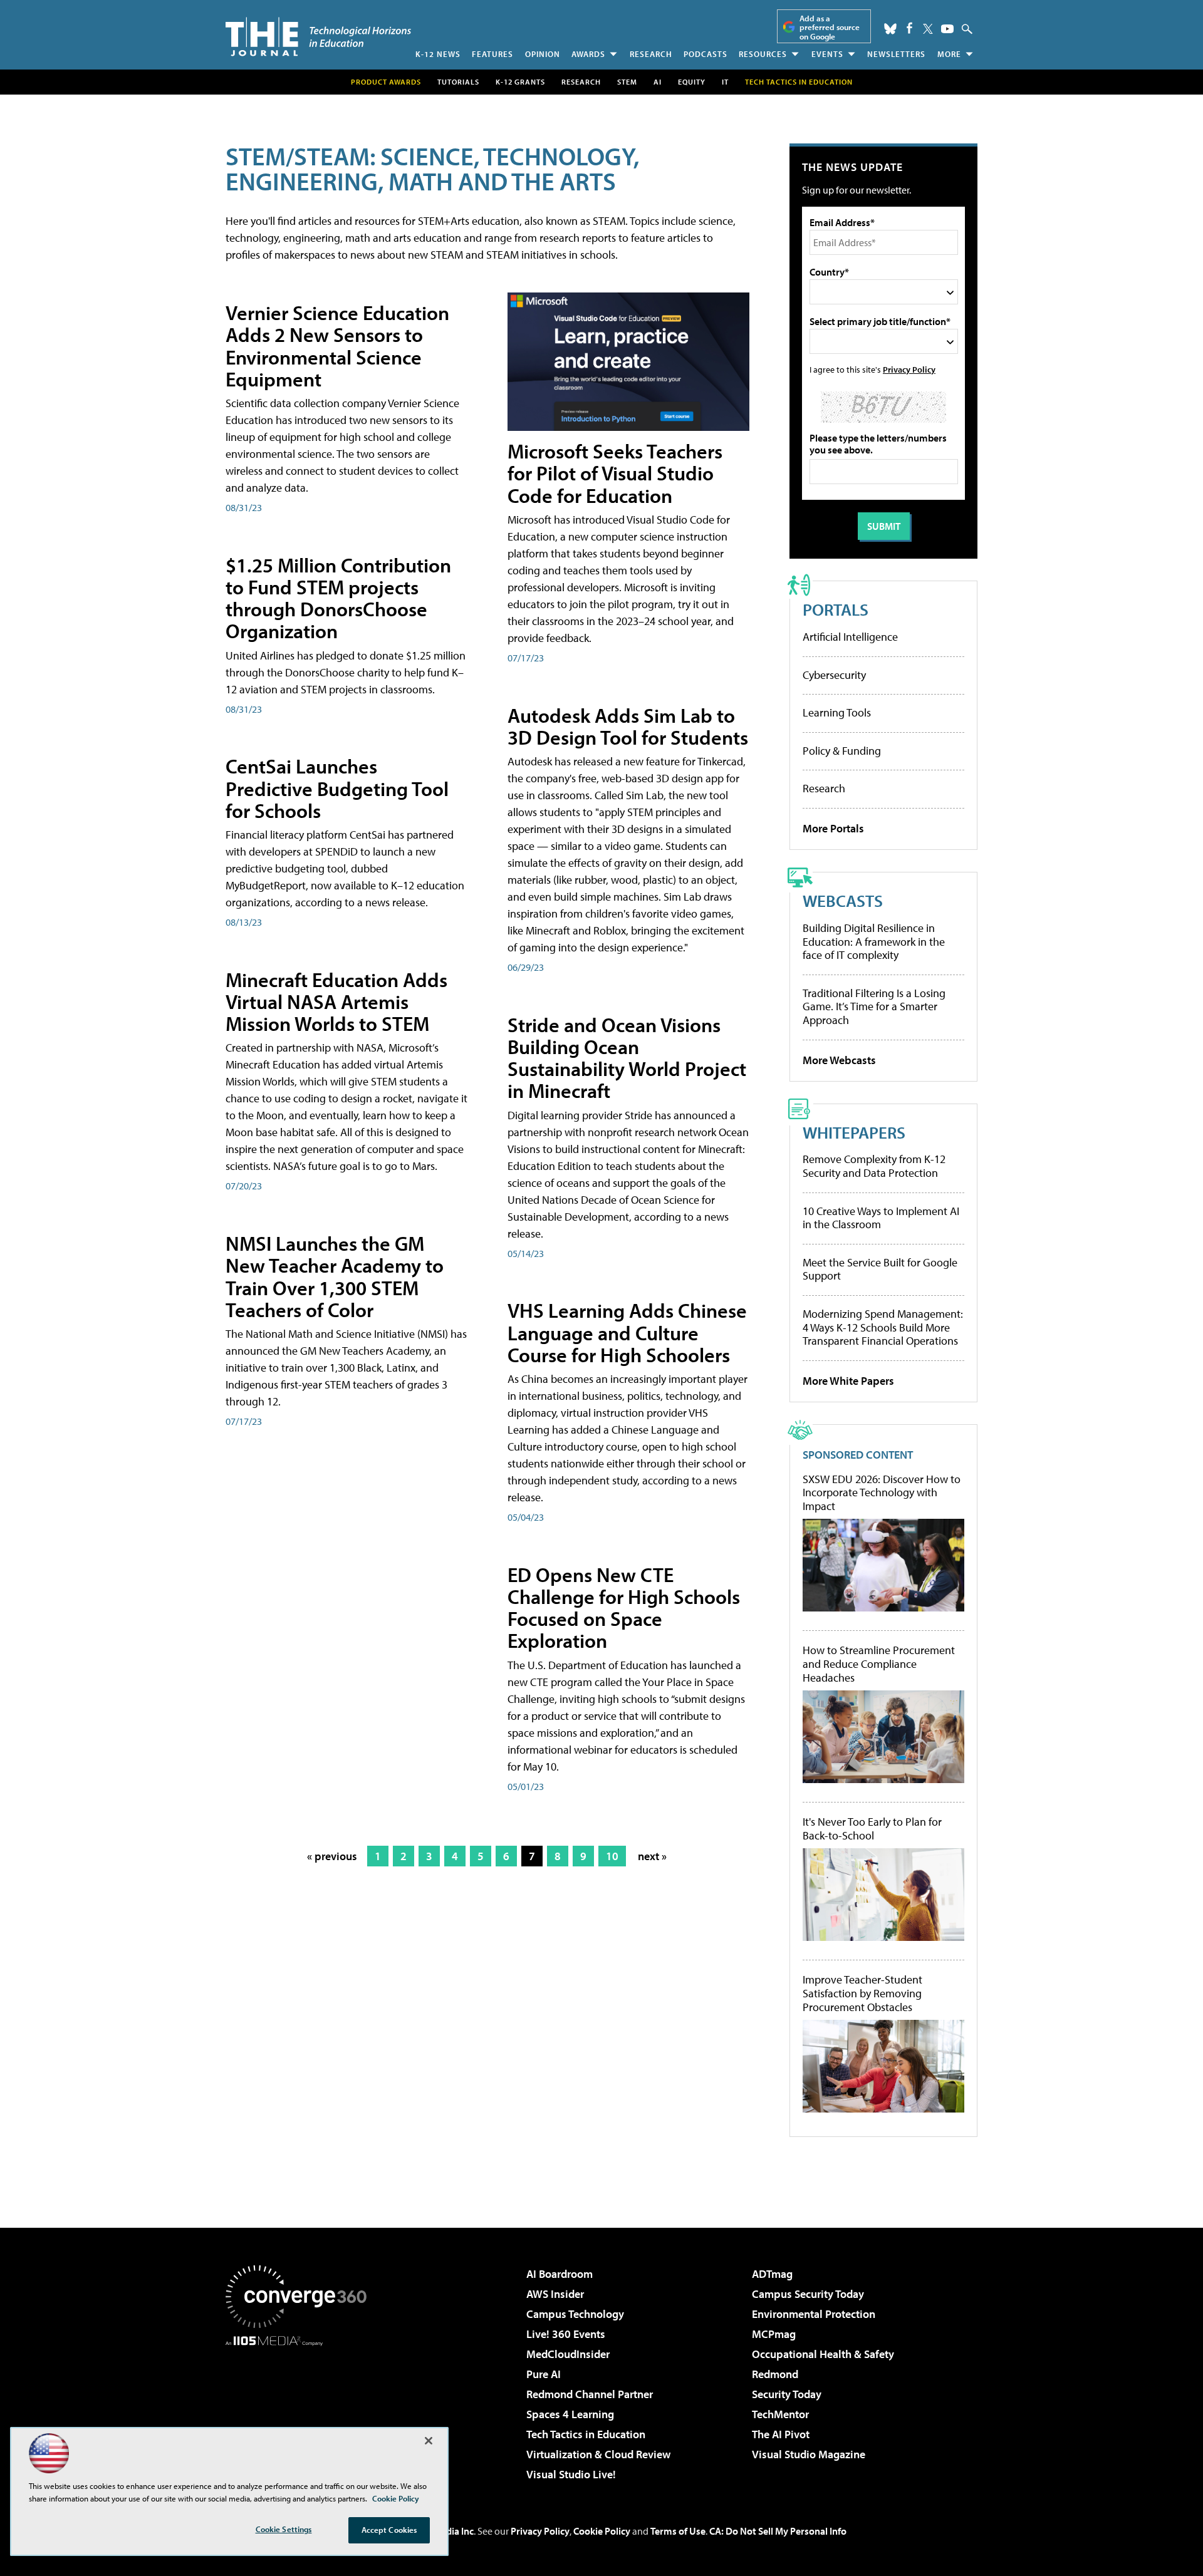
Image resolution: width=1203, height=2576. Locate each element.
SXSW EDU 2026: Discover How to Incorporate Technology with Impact (882, 1493)
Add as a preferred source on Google (830, 27)
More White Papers (848, 1381)
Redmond (775, 2374)
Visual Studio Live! (571, 2474)
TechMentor (780, 2414)
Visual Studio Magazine (809, 2454)
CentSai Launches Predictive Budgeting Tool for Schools (337, 788)
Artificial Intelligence (850, 637)
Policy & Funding (842, 751)
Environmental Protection (814, 2314)
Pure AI (544, 2374)
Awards (588, 54)
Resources (763, 54)
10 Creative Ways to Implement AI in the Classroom (881, 1218)
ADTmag (772, 2274)
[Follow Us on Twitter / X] (928, 29)
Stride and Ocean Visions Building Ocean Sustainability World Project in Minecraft (627, 1058)
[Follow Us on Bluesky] (890, 29)
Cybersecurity (834, 675)
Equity (692, 82)
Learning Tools (837, 712)
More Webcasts (839, 1060)
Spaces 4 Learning (570, 2414)
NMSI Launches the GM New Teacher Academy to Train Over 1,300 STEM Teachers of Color (335, 1276)
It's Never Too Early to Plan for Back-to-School (872, 1829)
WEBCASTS (843, 900)
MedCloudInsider (568, 2354)
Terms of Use (678, 2531)
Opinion (543, 54)
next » (652, 1856)
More (949, 54)
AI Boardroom (560, 2274)
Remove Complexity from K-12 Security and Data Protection (874, 1166)
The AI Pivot (781, 2434)
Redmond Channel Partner (590, 2394)
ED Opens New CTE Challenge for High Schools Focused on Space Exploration (624, 1608)
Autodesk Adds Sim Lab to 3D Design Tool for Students (628, 726)
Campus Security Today (808, 2294)
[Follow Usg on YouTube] (947, 29)
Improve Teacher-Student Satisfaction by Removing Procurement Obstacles (862, 1993)
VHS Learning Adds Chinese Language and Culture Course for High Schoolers (627, 1332)
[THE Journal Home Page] (318, 37)
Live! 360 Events (566, 2334)
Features (492, 54)
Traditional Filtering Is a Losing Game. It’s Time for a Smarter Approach (874, 1006)
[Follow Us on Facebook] (909, 28)
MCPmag (774, 2334)
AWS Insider (555, 2294)
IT (725, 82)
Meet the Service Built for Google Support (880, 1269)
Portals (836, 609)
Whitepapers (854, 1132)
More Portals (833, 828)
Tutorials (458, 82)
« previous (332, 1856)
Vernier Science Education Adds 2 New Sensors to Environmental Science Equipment (337, 346)
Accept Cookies (389, 2530)
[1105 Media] (301, 2410)
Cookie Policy (602, 2531)
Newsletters (896, 54)
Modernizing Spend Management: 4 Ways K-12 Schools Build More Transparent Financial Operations (883, 1327)
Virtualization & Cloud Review (598, 2454)
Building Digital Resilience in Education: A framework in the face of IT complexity (874, 941)
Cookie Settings (284, 2529)
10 (612, 1856)
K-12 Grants (520, 82)
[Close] (429, 2441)
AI (658, 82)
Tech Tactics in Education (586, 2434)
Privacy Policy (909, 369)
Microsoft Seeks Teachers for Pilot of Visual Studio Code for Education (615, 473)
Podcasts (706, 54)
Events (827, 54)
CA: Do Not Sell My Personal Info (778, 2531)
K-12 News (438, 54)
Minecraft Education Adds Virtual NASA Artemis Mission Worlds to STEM (336, 1001)
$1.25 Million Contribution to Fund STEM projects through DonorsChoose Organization (338, 598)
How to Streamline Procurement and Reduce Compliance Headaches (879, 1664)
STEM (627, 82)
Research (651, 54)
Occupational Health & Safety (823, 2354)
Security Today (787, 2394)
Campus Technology (575, 2314)
